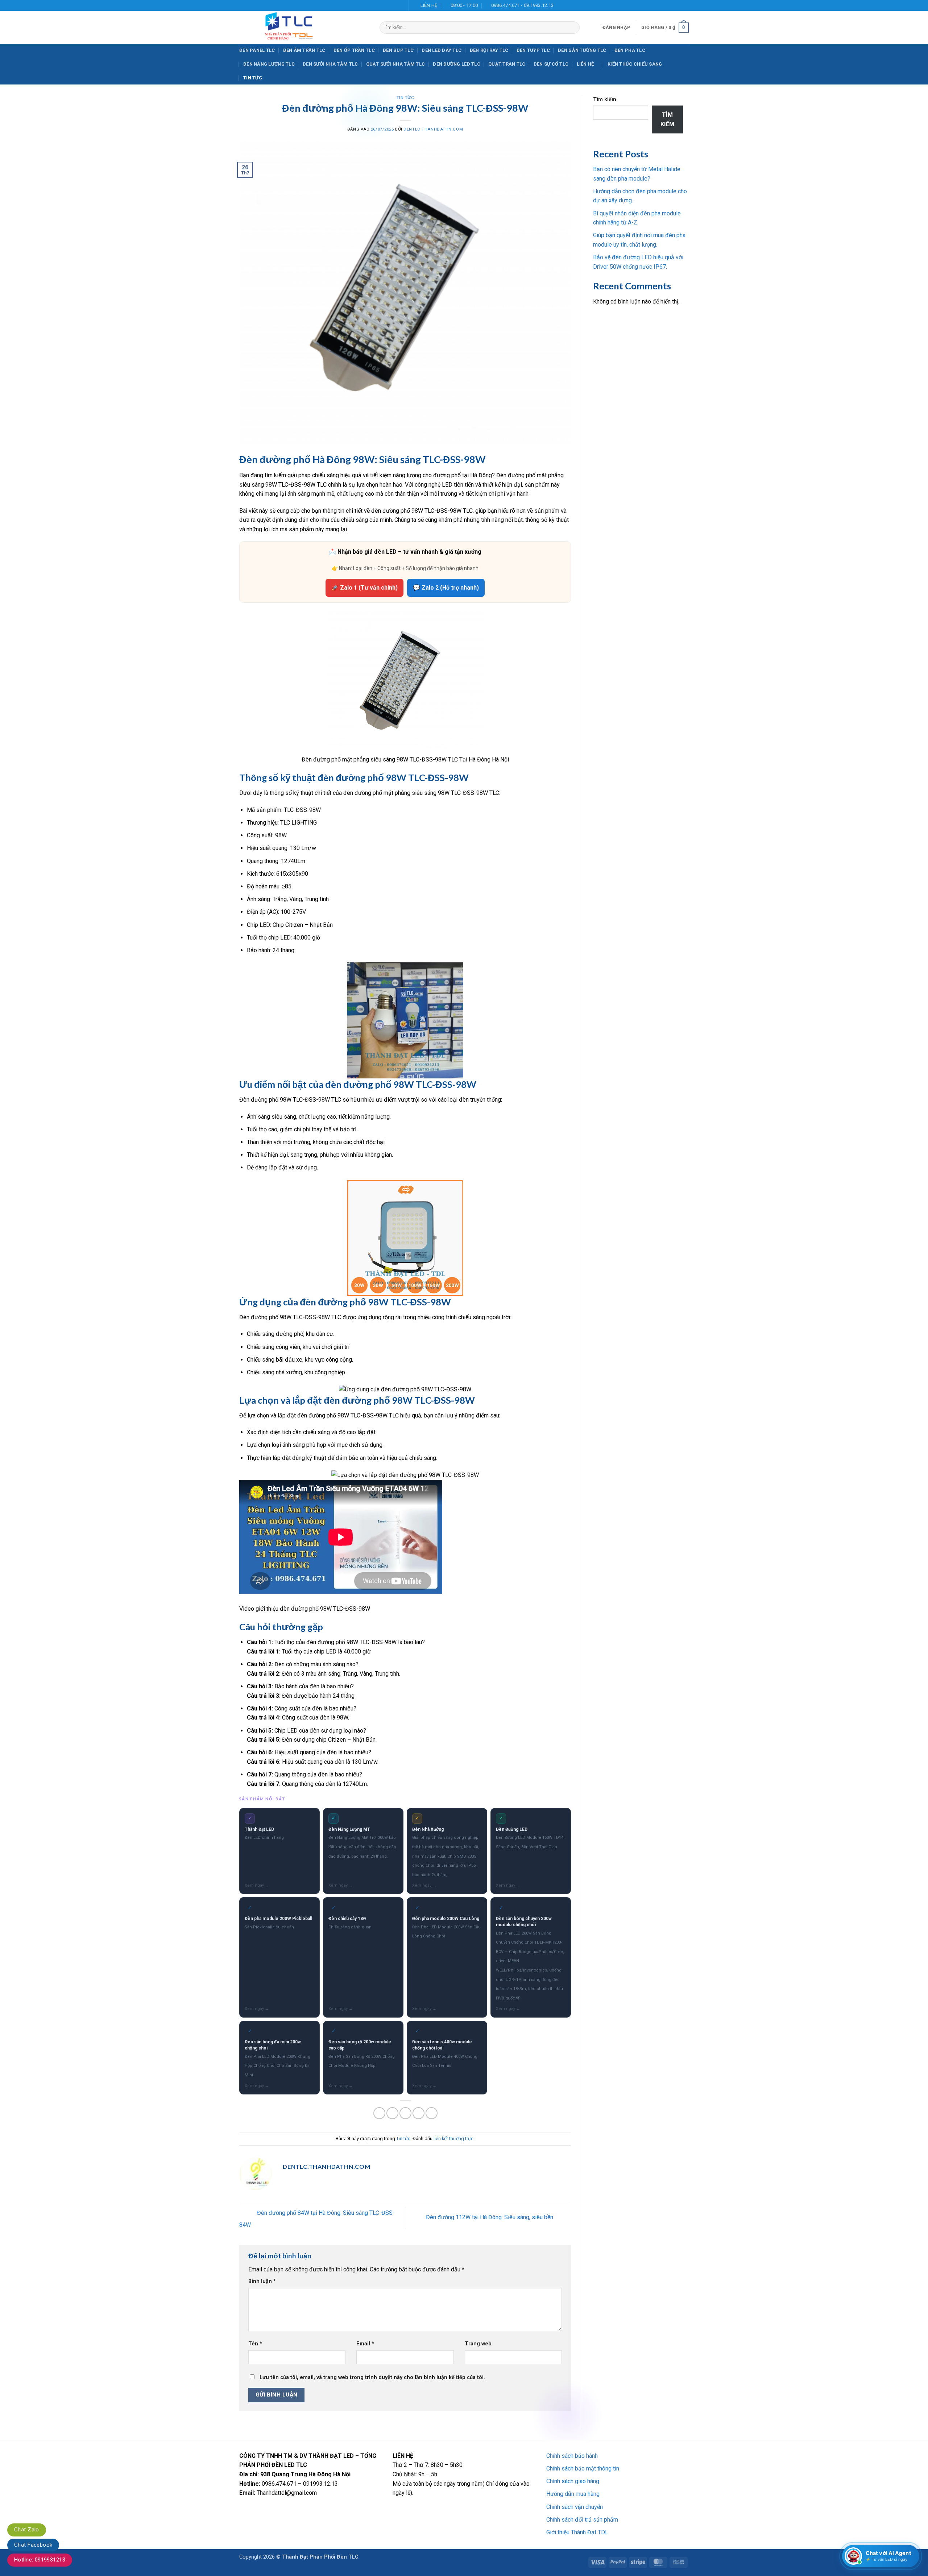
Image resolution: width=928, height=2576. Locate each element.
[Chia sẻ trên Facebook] (379, 2113)
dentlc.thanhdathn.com (433, 129)
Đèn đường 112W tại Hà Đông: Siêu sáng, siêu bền (490, 2218)
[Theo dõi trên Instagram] (385, 5)
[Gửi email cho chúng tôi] (399, 5)
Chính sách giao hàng (573, 2481)
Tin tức (253, 78)
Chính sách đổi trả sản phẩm (582, 2520)
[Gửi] (573, 28)
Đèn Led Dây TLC (442, 50)
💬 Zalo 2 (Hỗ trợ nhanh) (446, 588)
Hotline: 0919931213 (40, 2560)
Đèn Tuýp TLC (533, 50)
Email (365, 2344)
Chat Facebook (33, 2545)
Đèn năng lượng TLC (269, 64)
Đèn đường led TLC (456, 64)
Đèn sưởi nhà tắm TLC (330, 64)
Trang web (478, 2344)
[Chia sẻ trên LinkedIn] (432, 2113)
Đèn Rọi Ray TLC (489, 50)
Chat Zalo (27, 2530)
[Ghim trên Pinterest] (419, 2113)
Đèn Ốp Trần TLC (354, 50)
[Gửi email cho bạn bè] (405, 2113)
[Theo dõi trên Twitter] (392, 5)
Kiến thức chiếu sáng (635, 64)
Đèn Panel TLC (257, 50)
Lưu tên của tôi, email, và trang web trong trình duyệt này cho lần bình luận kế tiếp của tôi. (372, 2377)
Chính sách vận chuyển (575, 2507)
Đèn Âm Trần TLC (304, 50)
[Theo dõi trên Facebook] (378, 5)
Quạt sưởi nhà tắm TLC (395, 64)
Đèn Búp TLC (398, 50)
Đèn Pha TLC (630, 50)
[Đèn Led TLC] (304, 27)
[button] (616, 28)
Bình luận (262, 2281)
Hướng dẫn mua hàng (573, 2494)
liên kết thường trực (453, 2139)
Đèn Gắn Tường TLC (582, 50)
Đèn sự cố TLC (551, 64)
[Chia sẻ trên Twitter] (392, 2113)
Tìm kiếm (605, 100)
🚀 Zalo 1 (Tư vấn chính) (364, 588)
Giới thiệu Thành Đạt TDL (577, 2532)
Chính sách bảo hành (572, 2456)
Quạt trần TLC (507, 64)
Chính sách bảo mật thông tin (583, 2468)
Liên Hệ (585, 64)
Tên (255, 2344)
